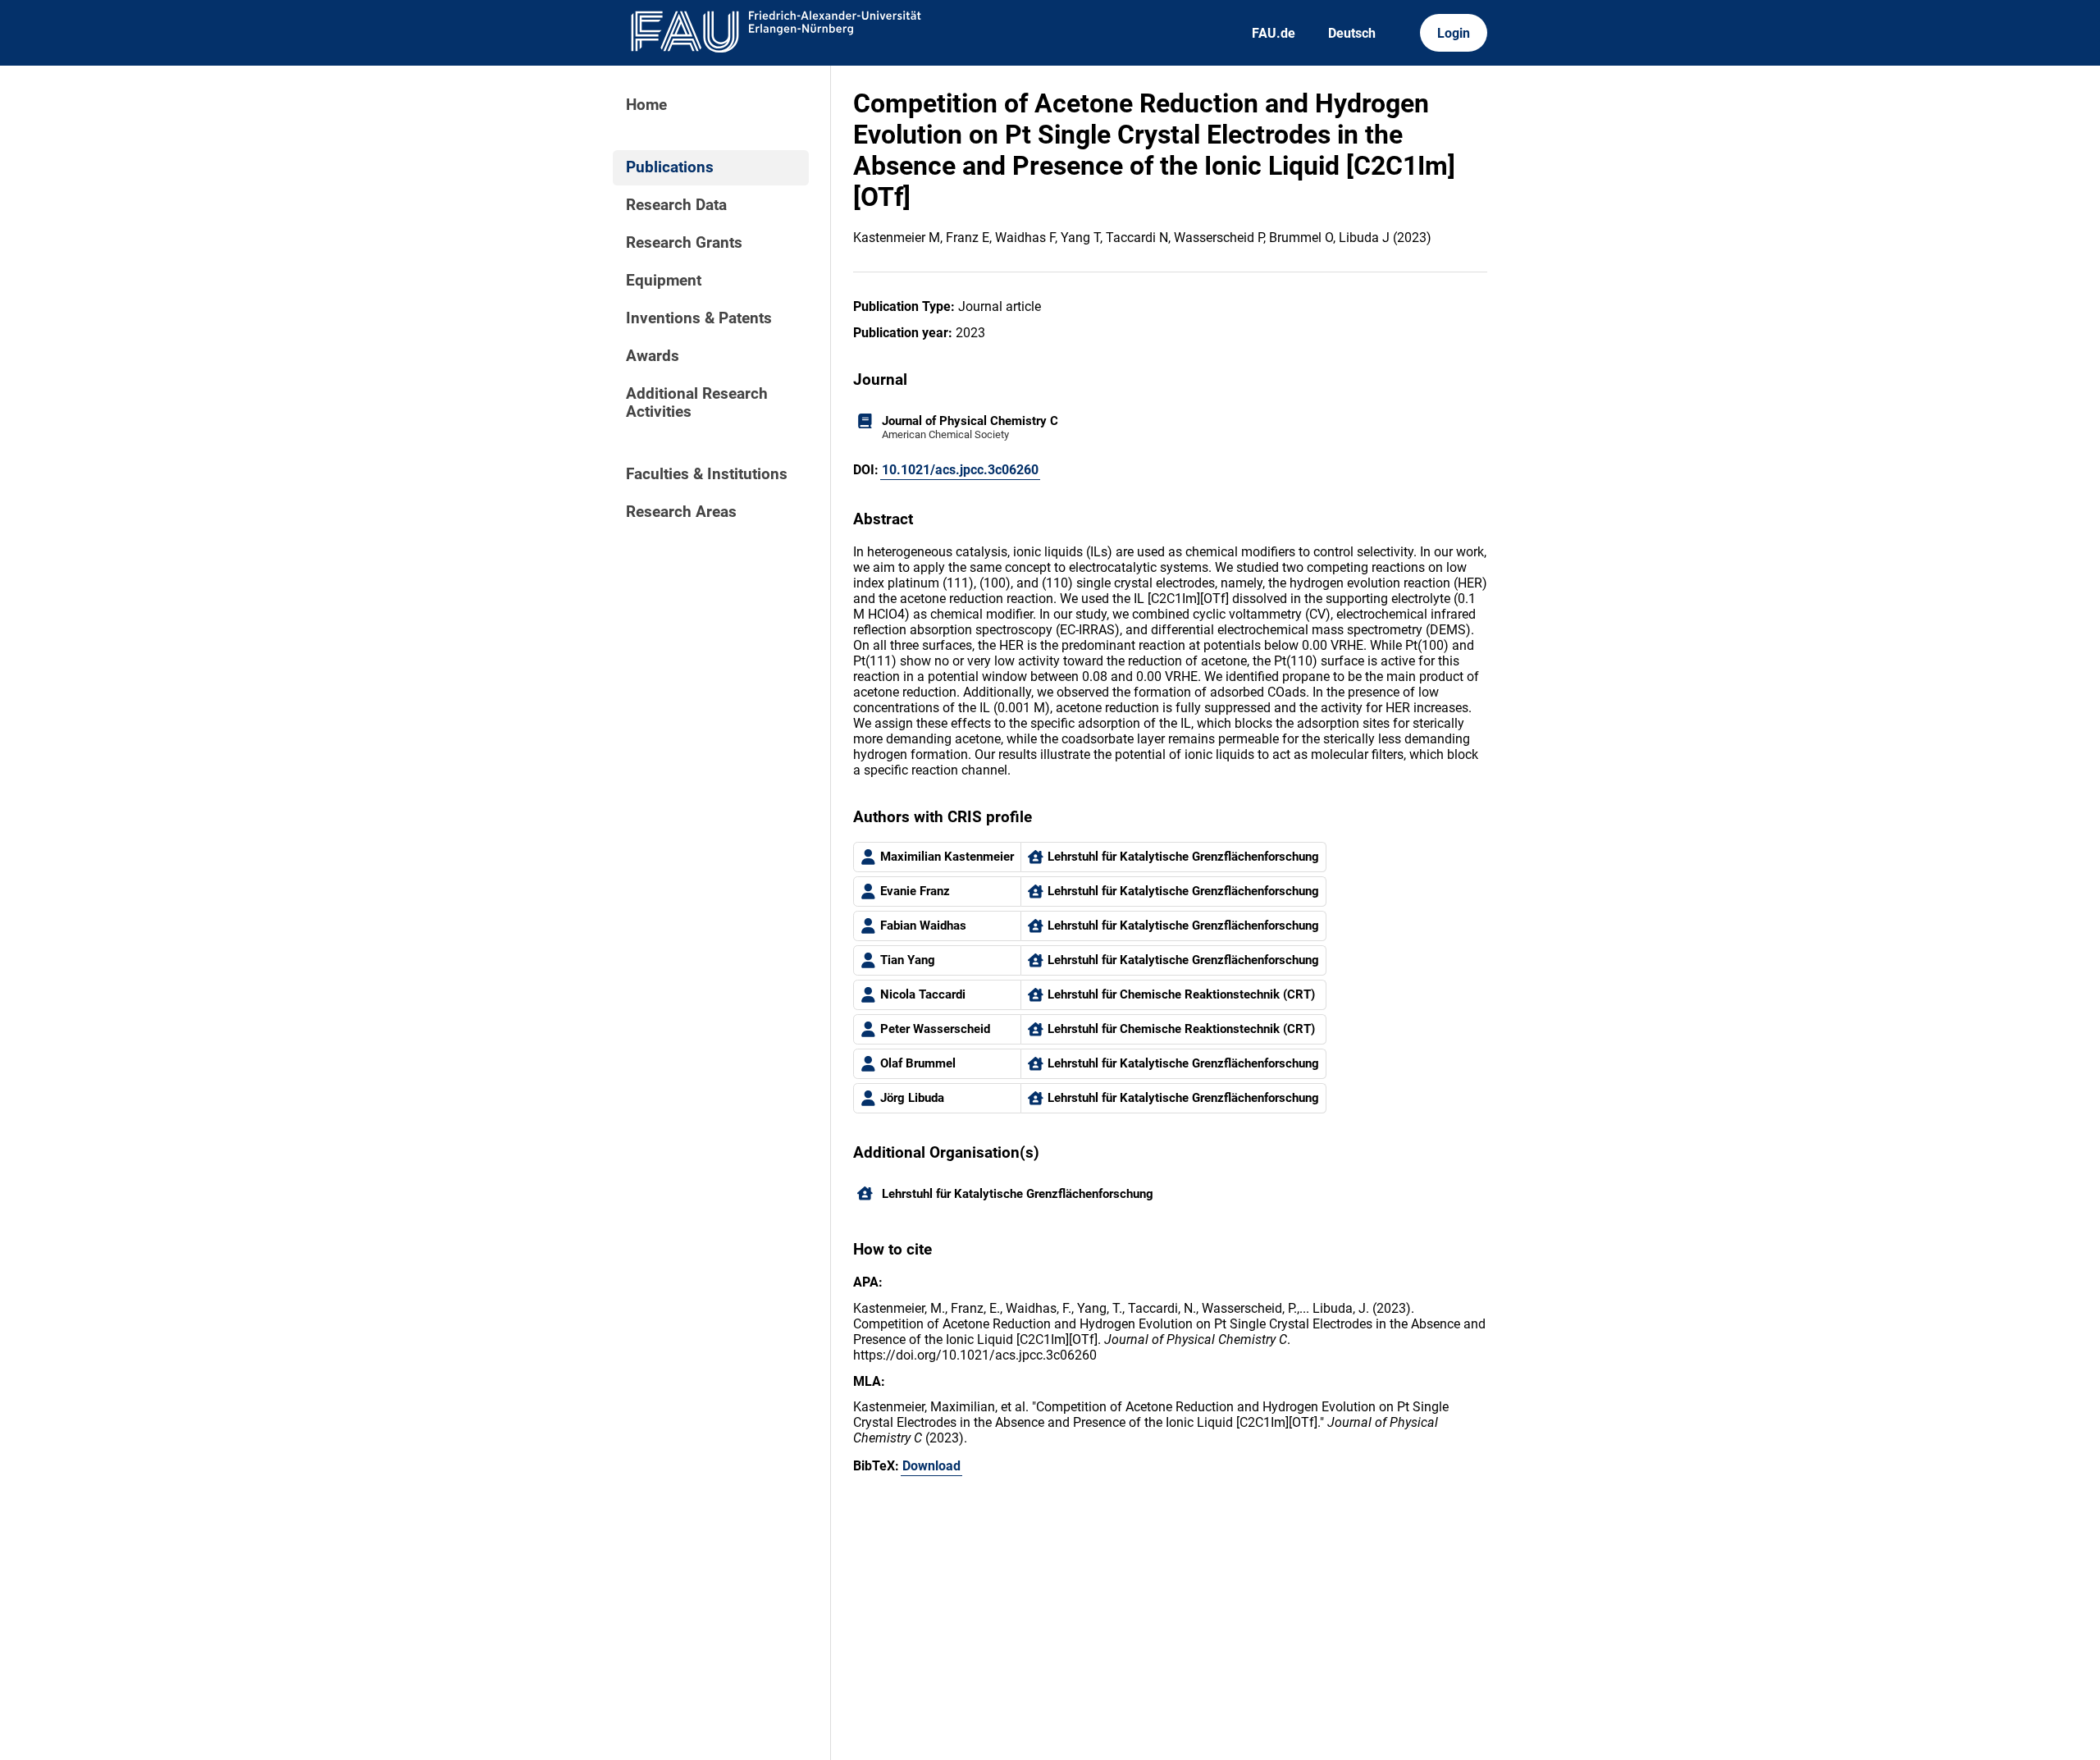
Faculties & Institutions (707, 474)
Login (1454, 33)
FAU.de (1274, 33)
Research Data (676, 205)
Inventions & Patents (699, 318)
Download (931, 1466)
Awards (653, 356)
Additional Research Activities (697, 403)
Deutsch (1352, 33)
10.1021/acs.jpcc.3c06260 (960, 470)
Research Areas (681, 512)
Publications (670, 167)
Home (646, 105)
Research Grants (684, 243)
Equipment (664, 281)
